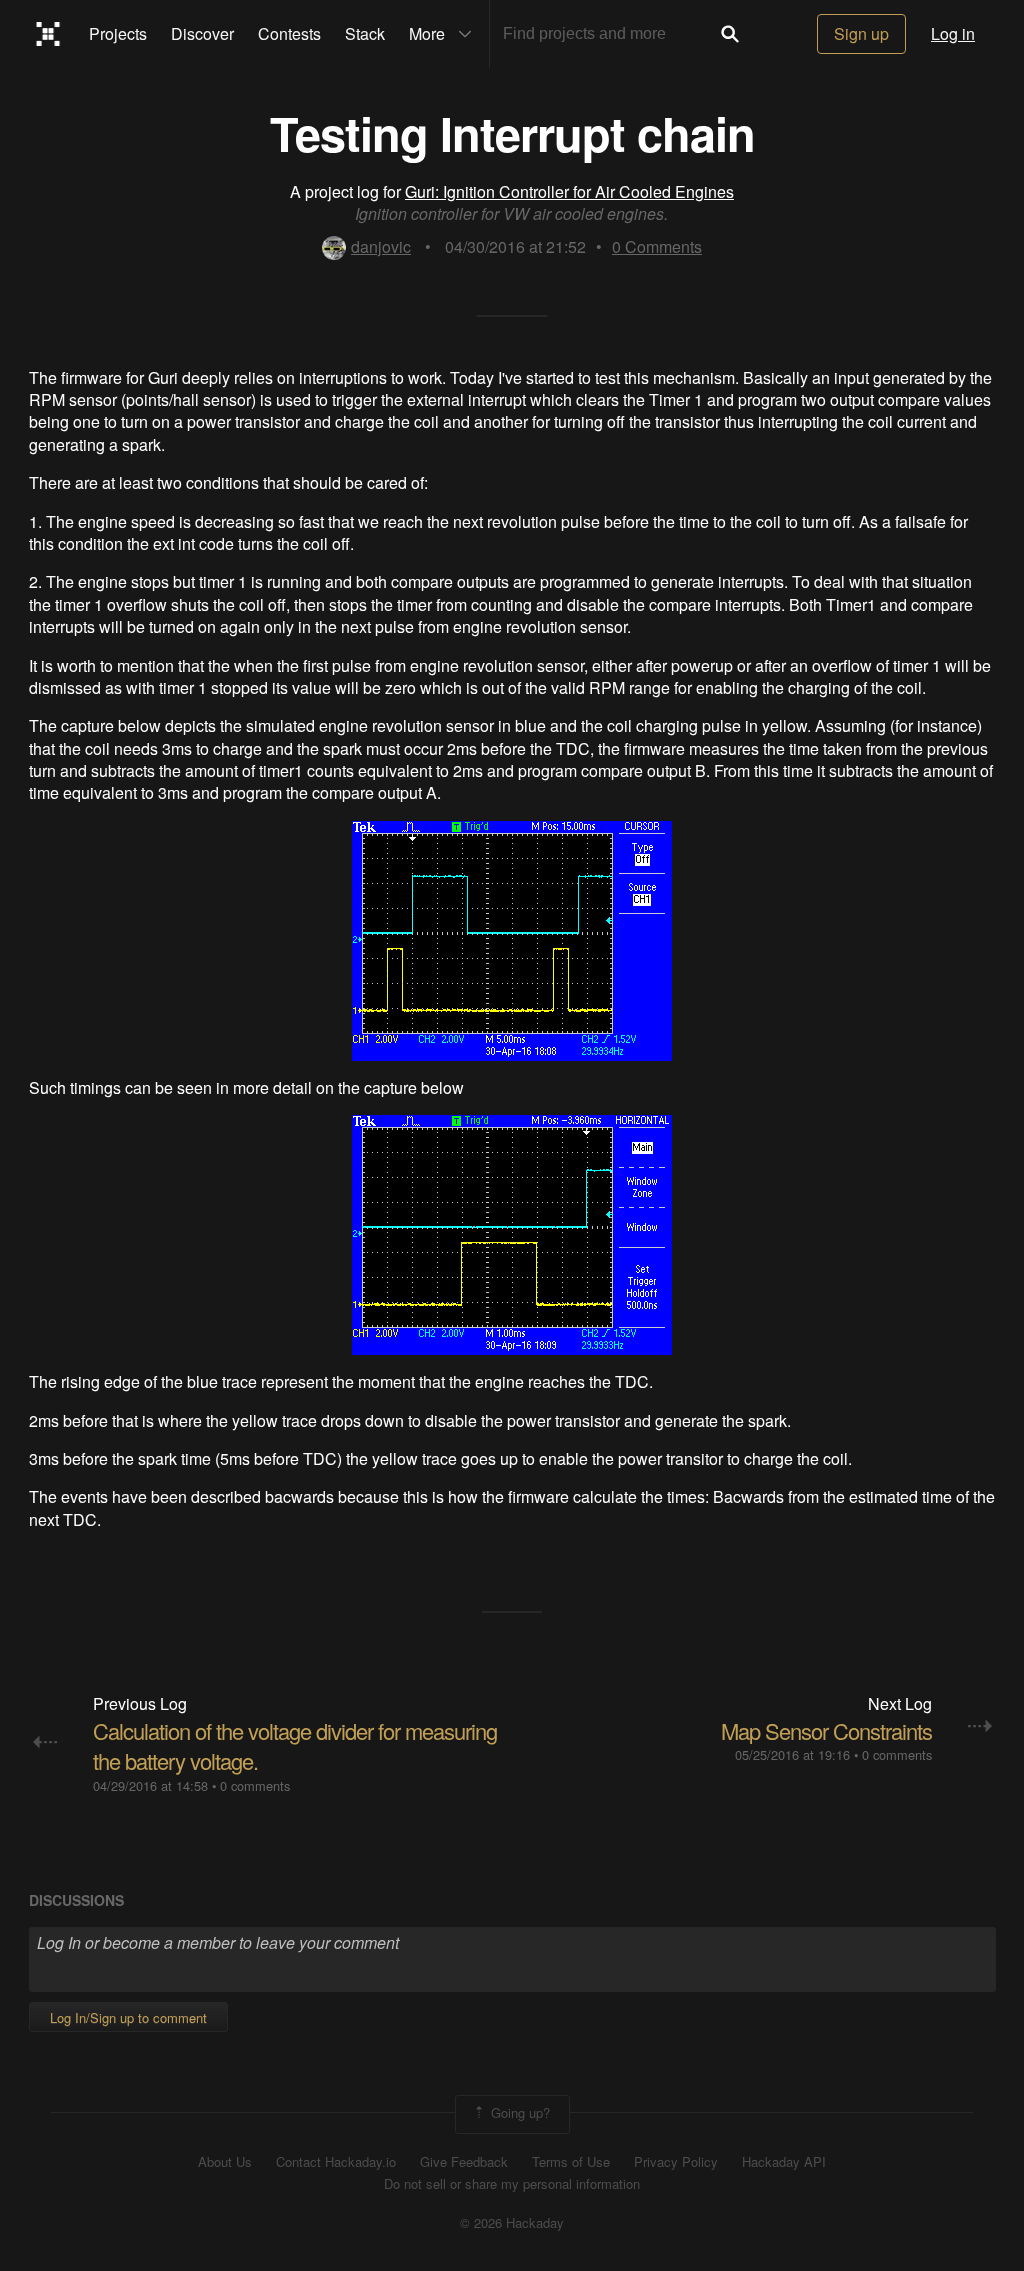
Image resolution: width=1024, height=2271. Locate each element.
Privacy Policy (676, 2162)
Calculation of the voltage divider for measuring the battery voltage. (295, 1746)
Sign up (861, 33)
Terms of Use (571, 2162)
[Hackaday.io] (48, 34)
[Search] (730, 34)
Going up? (518, 2112)
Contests (289, 33)
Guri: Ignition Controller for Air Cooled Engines (569, 191)
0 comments (255, 1785)
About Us (225, 2162)
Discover (202, 33)
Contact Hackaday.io (336, 2162)
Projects (118, 33)
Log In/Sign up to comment (128, 2017)
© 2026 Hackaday (512, 2223)
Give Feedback (464, 2162)
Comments (657, 246)
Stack (365, 33)
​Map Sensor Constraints (826, 1730)
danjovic (381, 246)
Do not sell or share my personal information (512, 2184)
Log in (953, 33)
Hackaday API (784, 2162)
